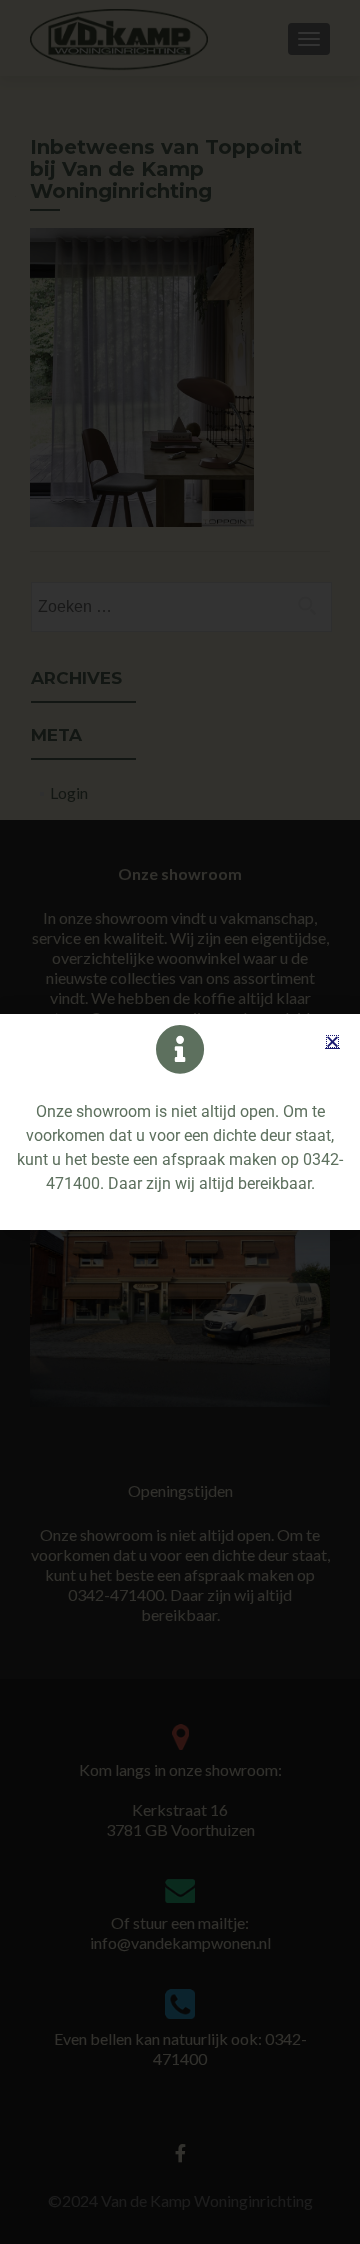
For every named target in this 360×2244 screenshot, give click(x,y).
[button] (332, 1041)
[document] (180, 1122)
